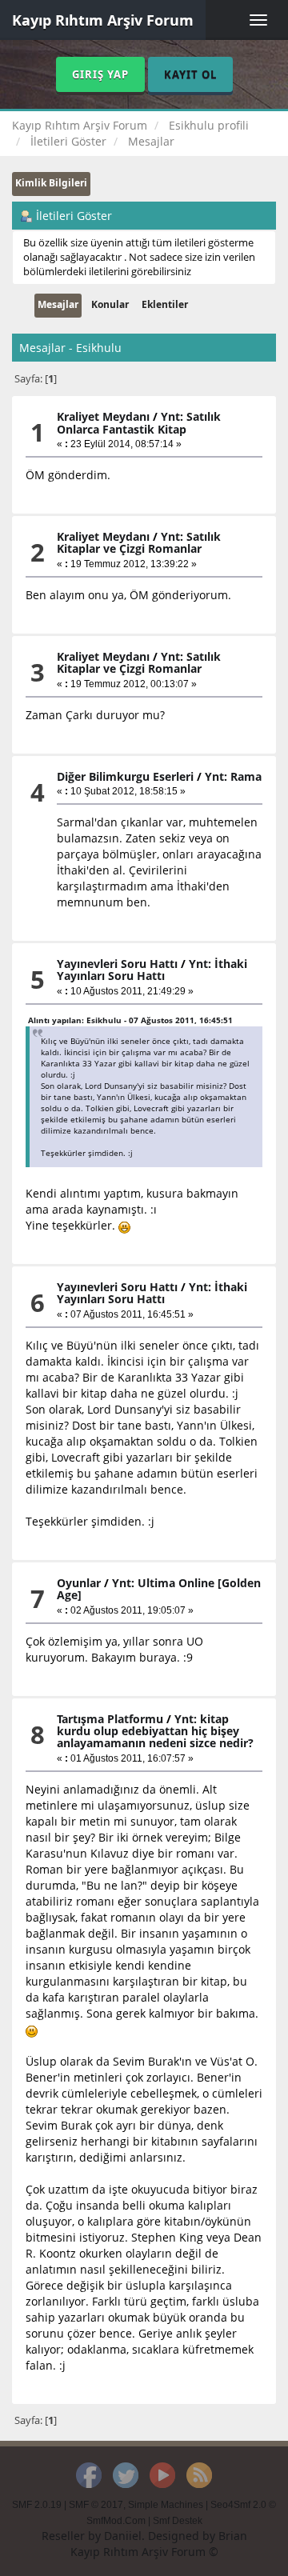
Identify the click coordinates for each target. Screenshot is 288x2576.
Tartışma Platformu (110, 1719)
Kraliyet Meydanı (103, 416)
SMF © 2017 (96, 2505)
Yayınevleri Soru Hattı (117, 964)
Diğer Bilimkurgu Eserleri (125, 776)
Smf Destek (178, 2521)
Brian (233, 2536)
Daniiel (123, 2536)
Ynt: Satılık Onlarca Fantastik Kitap (139, 422)
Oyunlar (79, 1583)
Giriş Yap (100, 74)
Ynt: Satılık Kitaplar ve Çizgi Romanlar (139, 542)
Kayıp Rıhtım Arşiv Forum (103, 20)
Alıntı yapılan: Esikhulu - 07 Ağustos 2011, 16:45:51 (130, 1020)
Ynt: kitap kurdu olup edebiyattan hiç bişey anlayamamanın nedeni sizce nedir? (155, 1731)
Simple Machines (166, 2505)
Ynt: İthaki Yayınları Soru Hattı (152, 970)
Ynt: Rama (233, 776)
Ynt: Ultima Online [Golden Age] (159, 1589)
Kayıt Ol (190, 74)
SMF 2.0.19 (37, 2505)
